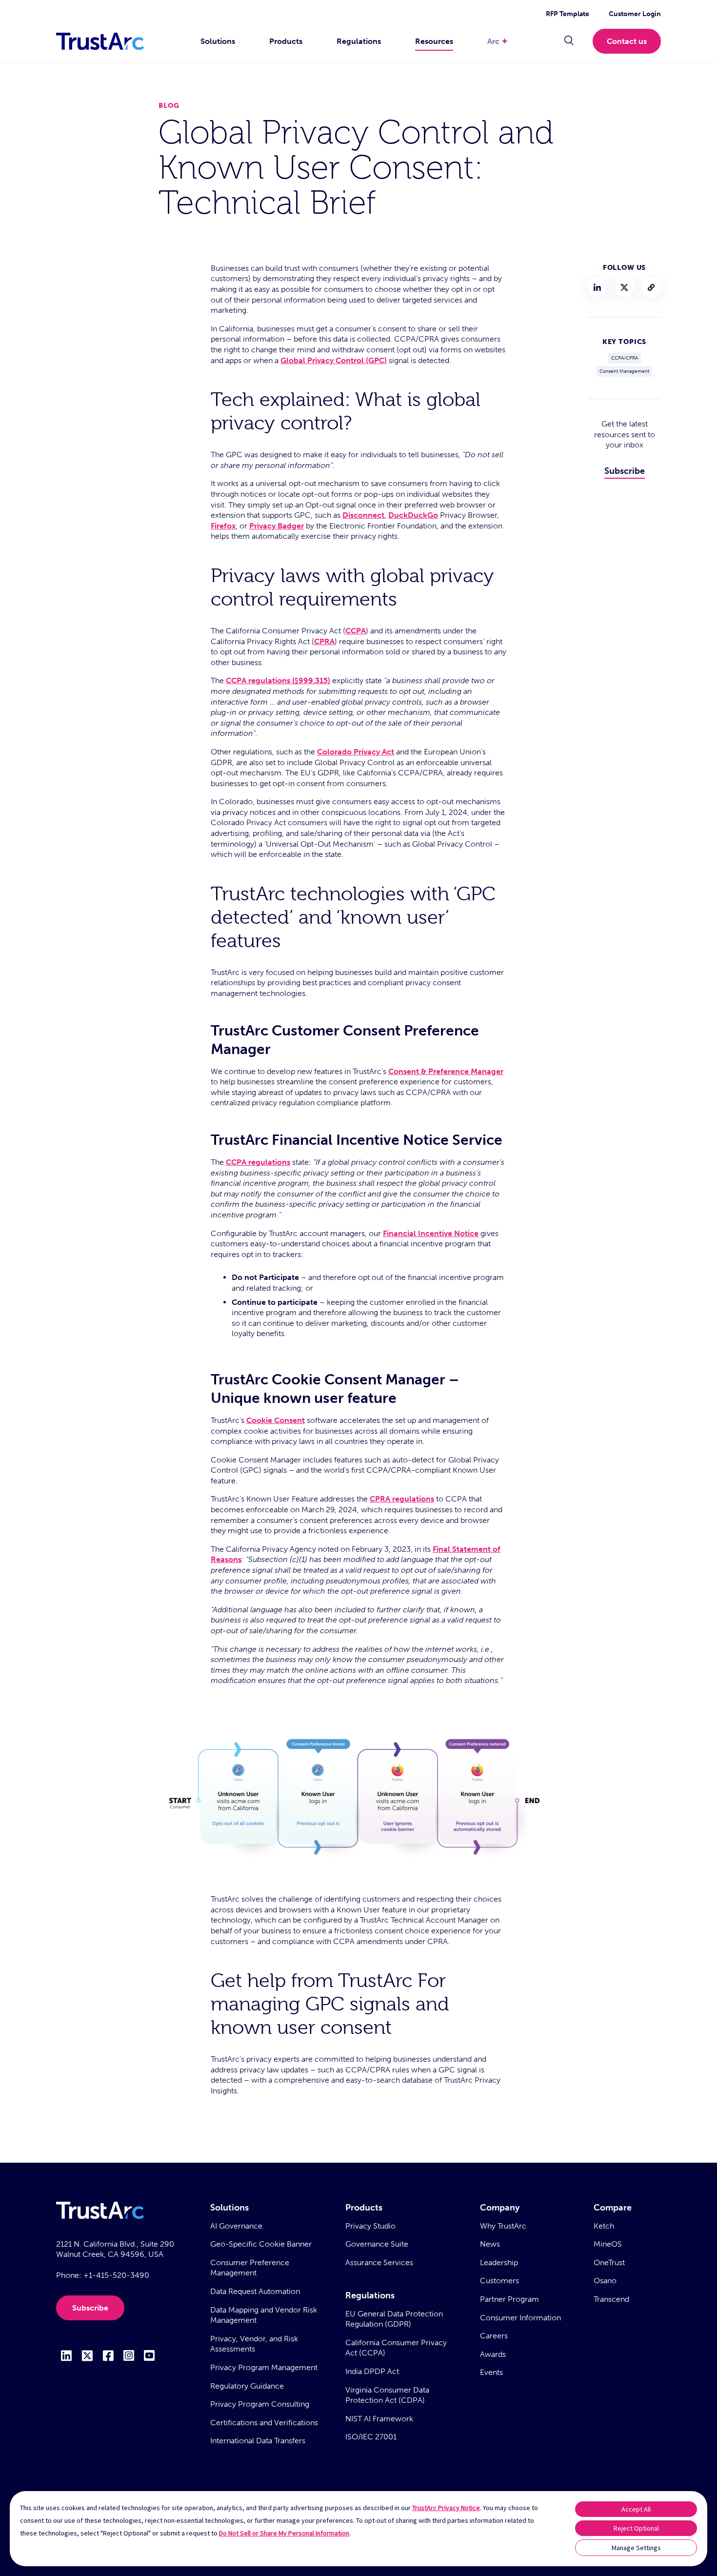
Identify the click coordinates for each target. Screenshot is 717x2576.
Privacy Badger (277, 526)
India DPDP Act (372, 2371)
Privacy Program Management (264, 2367)
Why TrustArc (503, 2226)
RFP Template (568, 14)
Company (500, 2208)
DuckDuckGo (413, 515)
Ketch (604, 2226)
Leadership (499, 2262)
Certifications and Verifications (264, 2423)
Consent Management (624, 371)
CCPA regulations (258, 1162)
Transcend (611, 2299)
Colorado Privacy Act (356, 752)
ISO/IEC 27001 (371, 2437)
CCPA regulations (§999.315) (278, 680)
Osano (605, 2281)
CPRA (324, 641)
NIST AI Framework (379, 2419)
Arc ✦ (498, 41)
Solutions (218, 41)
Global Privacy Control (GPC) (334, 360)
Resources (434, 41)
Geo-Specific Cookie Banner (261, 2244)
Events (491, 2372)
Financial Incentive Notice (431, 1233)
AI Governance (236, 2226)
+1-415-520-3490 (116, 2275)
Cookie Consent (276, 1420)
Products (286, 41)
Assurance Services (379, 2262)
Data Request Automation (255, 2291)
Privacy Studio (370, 2226)
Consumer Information (520, 2318)
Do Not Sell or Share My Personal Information (284, 2533)
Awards (493, 2354)
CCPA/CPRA (625, 358)
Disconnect (363, 515)
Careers (494, 2336)
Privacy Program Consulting (260, 2404)
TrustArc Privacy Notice (446, 2508)
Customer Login (635, 14)
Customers (499, 2281)
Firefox (223, 526)
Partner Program (509, 2299)
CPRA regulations (402, 1499)
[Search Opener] (569, 41)
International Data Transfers (258, 2441)
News (490, 2244)
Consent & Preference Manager (446, 1071)
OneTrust (609, 2262)
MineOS (608, 2244)
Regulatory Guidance (247, 2386)
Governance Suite (377, 2244)
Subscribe (625, 471)
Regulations (359, 41)
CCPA (356, 631)
